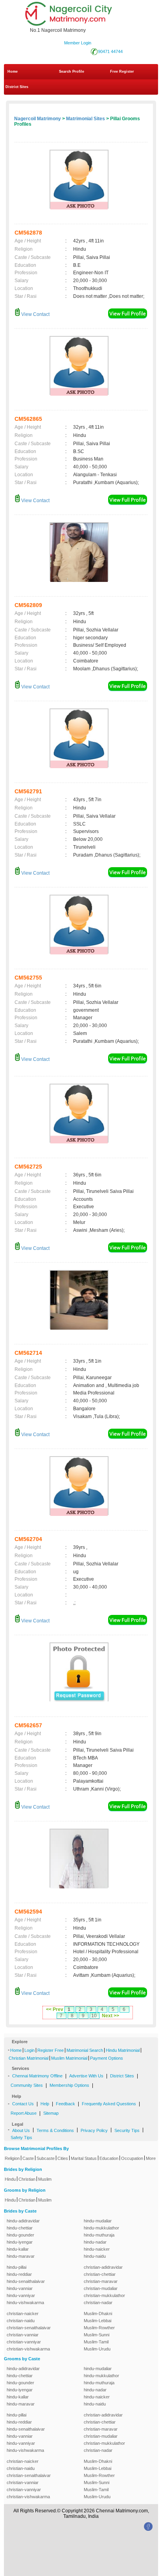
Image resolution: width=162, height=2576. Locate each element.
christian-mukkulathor (104, 2295)
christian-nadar (98, 2303)
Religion (12, 2158)
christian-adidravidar (103, 2267)
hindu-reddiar (19, 2274)
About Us (21, 2130)
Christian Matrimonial (29, 2058)
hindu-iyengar (20, 2242)
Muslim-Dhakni (98, 2314)
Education (109, 2158)
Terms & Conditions (55, 2130)
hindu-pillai (17, 2267)
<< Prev (55, 2009)
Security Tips (127, 2130)
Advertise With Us (86, 2076)
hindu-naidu (95, 2256)
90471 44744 (110, 51)
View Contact (35, 314)
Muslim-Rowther (99, 2328)
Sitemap (51, 2113)
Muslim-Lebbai (98, 2321)
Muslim (45, 2179)
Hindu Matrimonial (123, 2050)
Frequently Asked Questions (109, 2104)
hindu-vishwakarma (25, 2303)
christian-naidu (21, 2321)
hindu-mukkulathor (101, 2228)
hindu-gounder (20, 2235)
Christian (27, 2179)
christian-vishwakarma (28, 2349)
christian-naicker (23, 2314)
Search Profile (72, 72)
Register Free (51, 2050)
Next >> (110, 2016)
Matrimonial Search (85, 2050)
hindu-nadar (95, 2242)
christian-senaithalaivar (29, 2328)
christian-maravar (101, 2281)
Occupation (132, 2158)
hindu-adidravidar (23, 2221)
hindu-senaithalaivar (26, 2281)
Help (45, 2104)
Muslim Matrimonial (69, 2058)
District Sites (17, 87)
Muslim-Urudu (97, 2349)
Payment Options (107, 2058)
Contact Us (23, 2104)
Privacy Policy (94, 2130)
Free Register (122, 72)
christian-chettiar (100, 2274)
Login (29, 2050)
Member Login (78, 43)
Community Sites (27, 2085)
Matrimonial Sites (86, 119)
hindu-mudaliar (98, 2221)
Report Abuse (24, 2113)
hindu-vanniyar (21, 2295)
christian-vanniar (23, 2335)
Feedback (65, 2104)
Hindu (10, 2179)
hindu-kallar (18, 2249)
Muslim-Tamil (96, 2342)
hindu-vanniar (20, 2288)
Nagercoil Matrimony (38, 119)
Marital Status (84, 2158)
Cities (63, 2158)
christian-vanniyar (24, 2342)
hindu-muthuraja (99, 2235)
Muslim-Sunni (97, 2335)
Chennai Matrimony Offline (37, 2076)
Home (13, 72)
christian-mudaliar (101, 2288)
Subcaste (46, 2158)
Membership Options (69, 2085)
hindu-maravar (21, 2256)
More (151, 2158)
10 (94, 2016)
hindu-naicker (97, 2249)
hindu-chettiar (20, 2228)
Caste (28, 2158)
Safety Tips (21, 2137)
